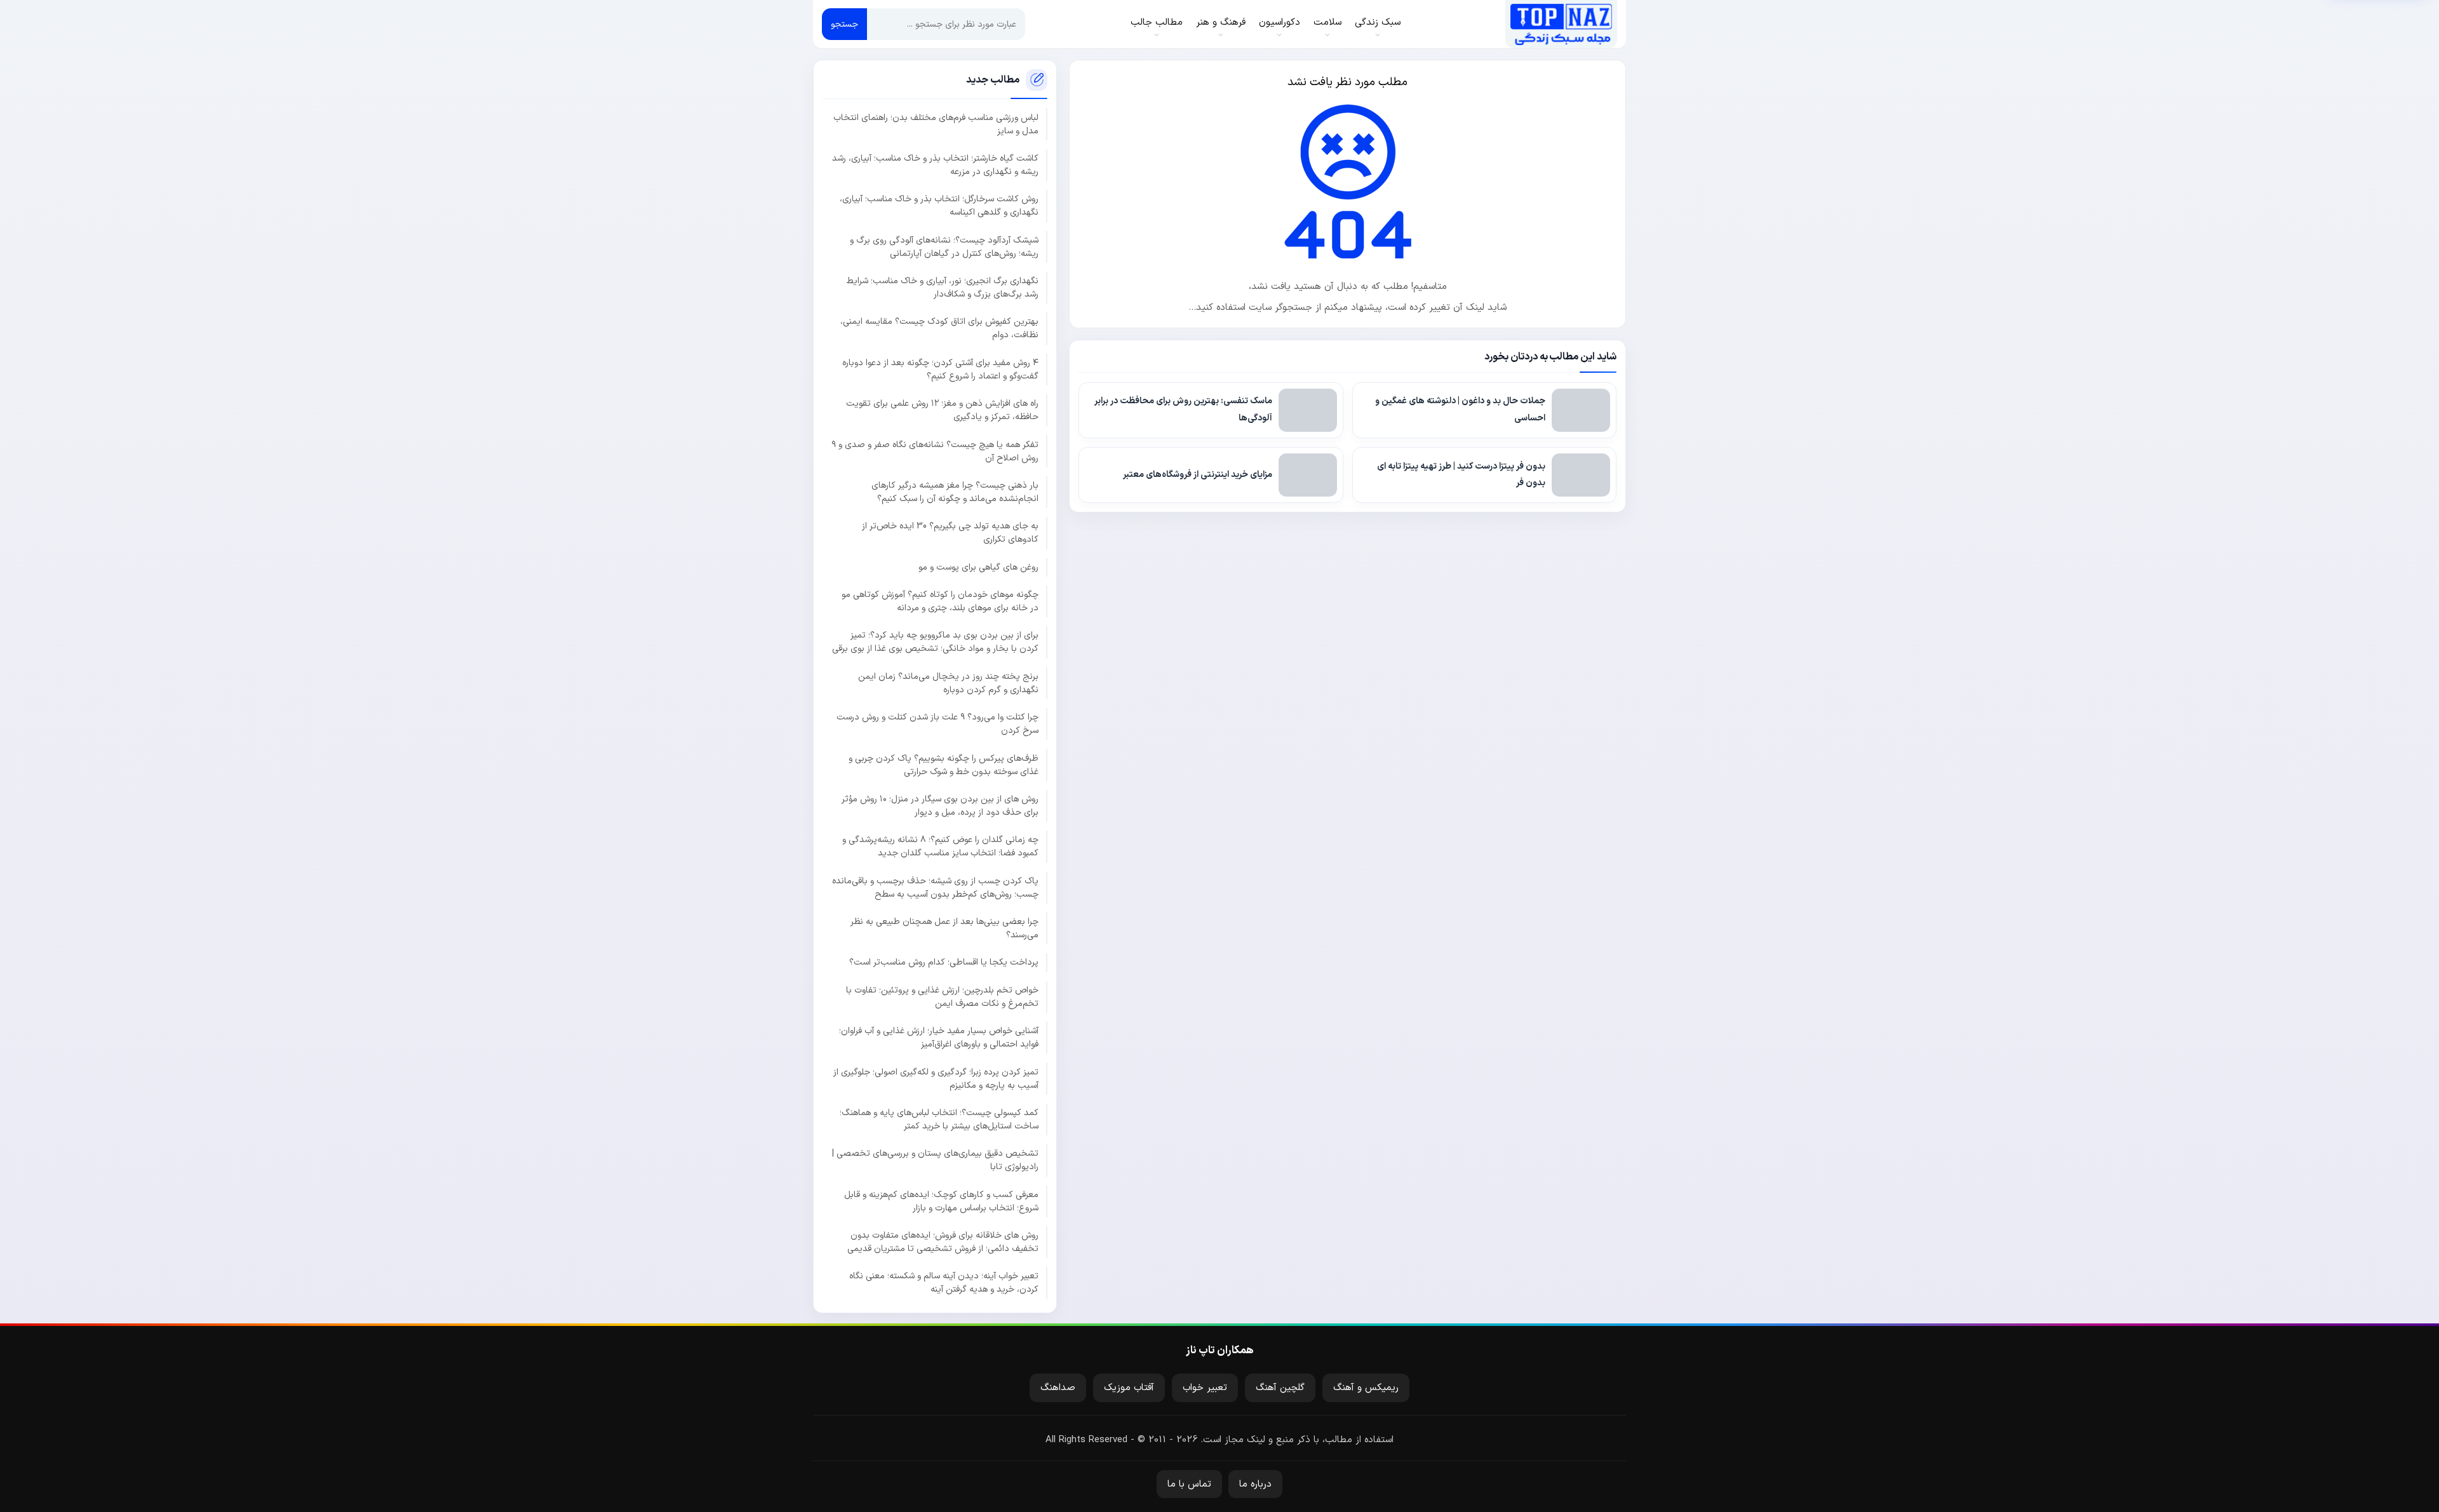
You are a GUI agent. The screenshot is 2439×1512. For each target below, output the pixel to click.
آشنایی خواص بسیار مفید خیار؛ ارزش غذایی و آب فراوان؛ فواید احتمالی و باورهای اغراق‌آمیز (939, 1038)
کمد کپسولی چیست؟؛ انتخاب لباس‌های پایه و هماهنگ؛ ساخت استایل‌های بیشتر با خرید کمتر (939, 1120)
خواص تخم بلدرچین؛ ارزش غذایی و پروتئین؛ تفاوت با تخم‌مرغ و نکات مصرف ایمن (942, 997)
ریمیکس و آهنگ (1366, 1388)
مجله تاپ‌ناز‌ (1561, 24)
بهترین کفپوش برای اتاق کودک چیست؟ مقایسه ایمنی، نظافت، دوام (939, 328)
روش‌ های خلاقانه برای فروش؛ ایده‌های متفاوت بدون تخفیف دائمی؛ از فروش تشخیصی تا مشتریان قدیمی (943, 1242)
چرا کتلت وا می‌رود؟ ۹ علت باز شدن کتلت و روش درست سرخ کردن (937, 724)
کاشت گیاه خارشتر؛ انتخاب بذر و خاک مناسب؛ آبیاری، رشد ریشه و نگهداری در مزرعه (935, 165)
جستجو (844, 24)
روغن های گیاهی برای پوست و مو (978, 567)
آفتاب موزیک (1129, 1388)
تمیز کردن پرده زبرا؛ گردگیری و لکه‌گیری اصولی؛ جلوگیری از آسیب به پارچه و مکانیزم (936, 1079)
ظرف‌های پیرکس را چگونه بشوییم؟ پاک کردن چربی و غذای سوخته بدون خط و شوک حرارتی (944, 765)
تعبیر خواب (1205, 1388)
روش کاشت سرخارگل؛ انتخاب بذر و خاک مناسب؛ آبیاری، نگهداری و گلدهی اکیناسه (939, 206)
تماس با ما (1189, 1484)
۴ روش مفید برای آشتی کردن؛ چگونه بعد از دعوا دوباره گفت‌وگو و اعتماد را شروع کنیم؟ (940, 370)
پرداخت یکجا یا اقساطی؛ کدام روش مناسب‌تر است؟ (944, 962)
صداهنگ (1058, 1388)
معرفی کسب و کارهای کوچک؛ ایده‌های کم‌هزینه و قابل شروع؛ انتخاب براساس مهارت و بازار (941, 1201)
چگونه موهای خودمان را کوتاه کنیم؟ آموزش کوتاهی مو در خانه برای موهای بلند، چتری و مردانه (940, 601)
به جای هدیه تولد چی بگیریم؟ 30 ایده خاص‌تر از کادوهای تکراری (950, 533)
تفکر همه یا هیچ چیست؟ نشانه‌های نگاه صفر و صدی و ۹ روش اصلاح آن (935, 452)
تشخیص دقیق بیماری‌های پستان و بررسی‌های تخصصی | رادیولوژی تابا (935, 1160)
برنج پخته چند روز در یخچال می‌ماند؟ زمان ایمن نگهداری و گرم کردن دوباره (948, 683)
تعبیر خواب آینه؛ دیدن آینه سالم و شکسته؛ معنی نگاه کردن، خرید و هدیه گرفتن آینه (944, 1283)
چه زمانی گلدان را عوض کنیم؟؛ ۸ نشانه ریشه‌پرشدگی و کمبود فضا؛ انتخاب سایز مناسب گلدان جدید (940, 846)
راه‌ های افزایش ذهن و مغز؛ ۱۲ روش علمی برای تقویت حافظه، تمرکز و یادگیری (942, 410)
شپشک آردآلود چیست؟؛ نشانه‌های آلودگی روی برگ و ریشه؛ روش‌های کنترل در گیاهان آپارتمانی (944, 247)
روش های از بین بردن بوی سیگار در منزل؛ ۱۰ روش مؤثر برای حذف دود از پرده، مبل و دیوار (940, 806)
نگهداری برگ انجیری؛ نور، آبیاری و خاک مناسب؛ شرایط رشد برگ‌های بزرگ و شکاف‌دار (943, 288)
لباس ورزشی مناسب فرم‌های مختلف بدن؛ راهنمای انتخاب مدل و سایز (936, 124)
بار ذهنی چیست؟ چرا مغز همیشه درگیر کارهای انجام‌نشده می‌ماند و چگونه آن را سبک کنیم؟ (955, 492)
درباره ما (1255, 1484)
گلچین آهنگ (1280, 1388)
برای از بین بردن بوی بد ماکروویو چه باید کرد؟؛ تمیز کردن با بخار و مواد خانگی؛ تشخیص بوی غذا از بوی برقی (935, 642)
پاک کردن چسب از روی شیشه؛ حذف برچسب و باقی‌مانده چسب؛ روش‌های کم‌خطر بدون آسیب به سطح (935, 888)
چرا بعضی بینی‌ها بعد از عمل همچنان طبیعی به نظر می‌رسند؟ (944, 928)
